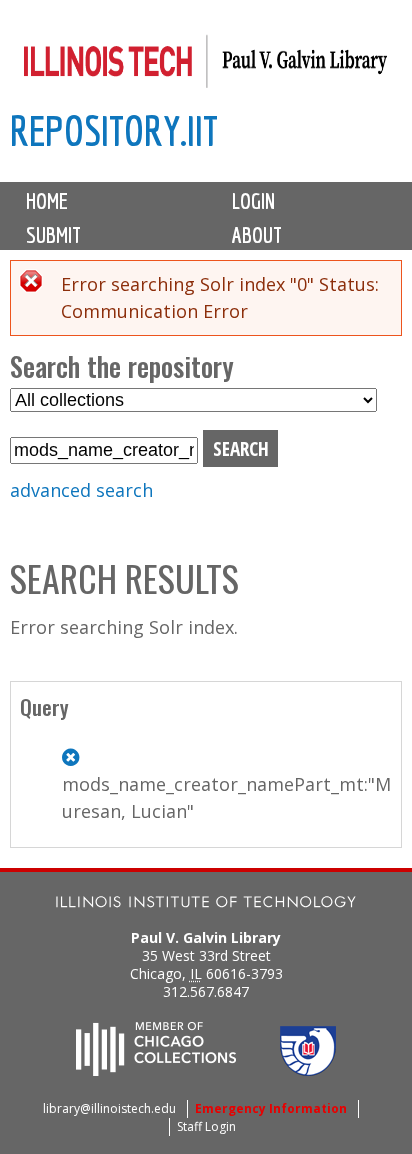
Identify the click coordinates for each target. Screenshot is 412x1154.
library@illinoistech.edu (109, 1108)
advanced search (81, 490)
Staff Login (206, 1126)
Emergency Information (271, 1108)
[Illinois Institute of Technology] (206, 904)
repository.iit (114, 130)
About (257, 235)
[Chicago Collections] (156, 1070)
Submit (53, 235)
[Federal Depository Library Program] (308, 1070)
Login (253, 201)
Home (47, 201)
